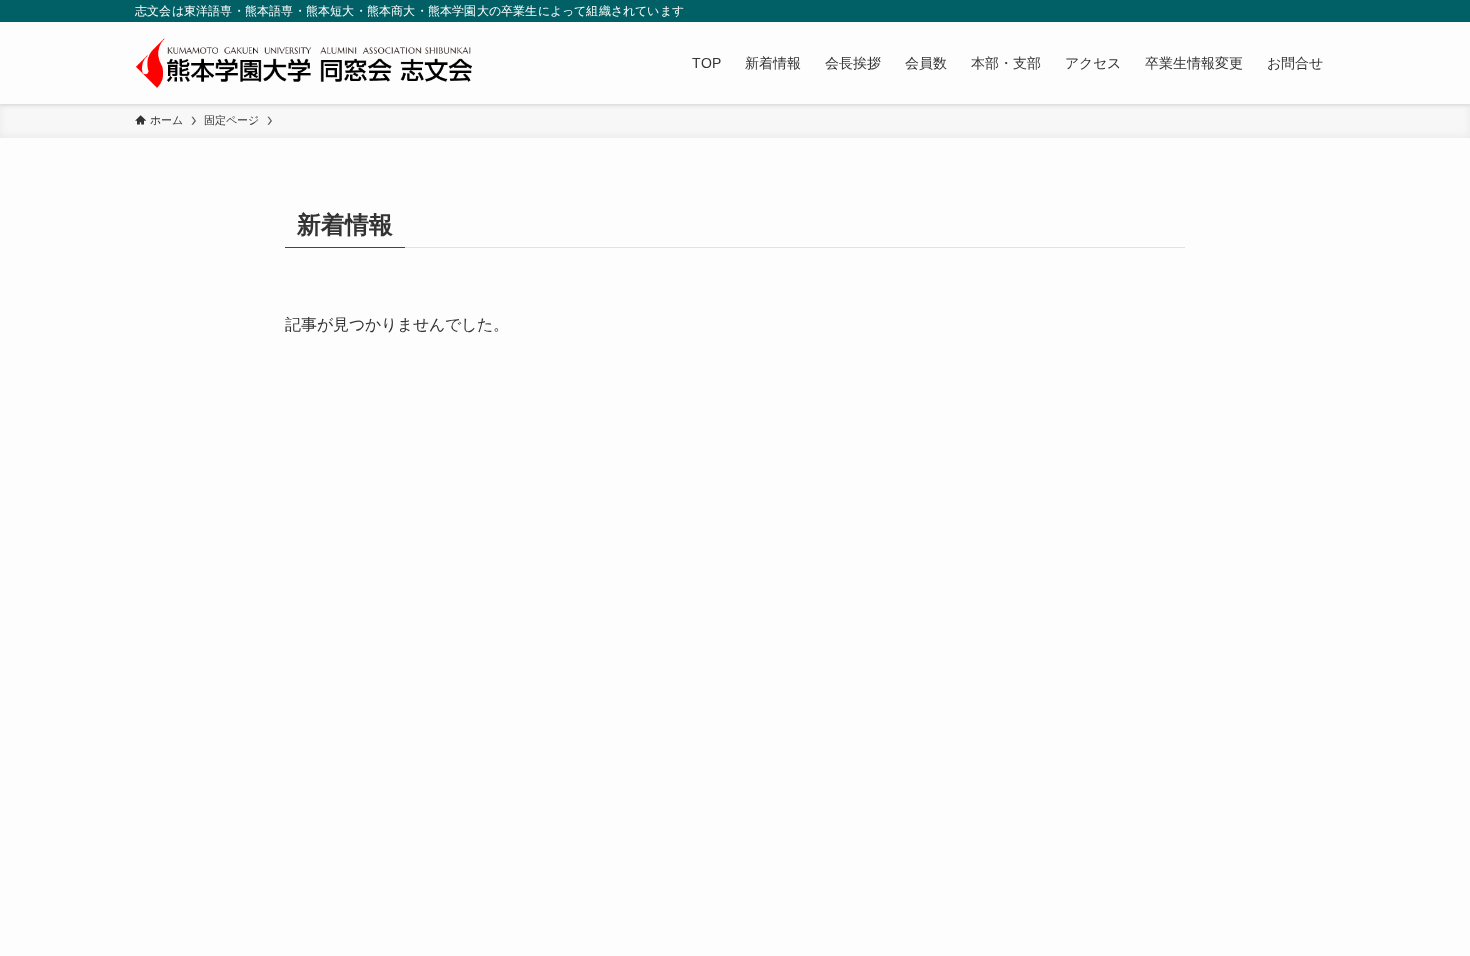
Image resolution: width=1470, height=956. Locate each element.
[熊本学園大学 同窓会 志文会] (303, 63)
